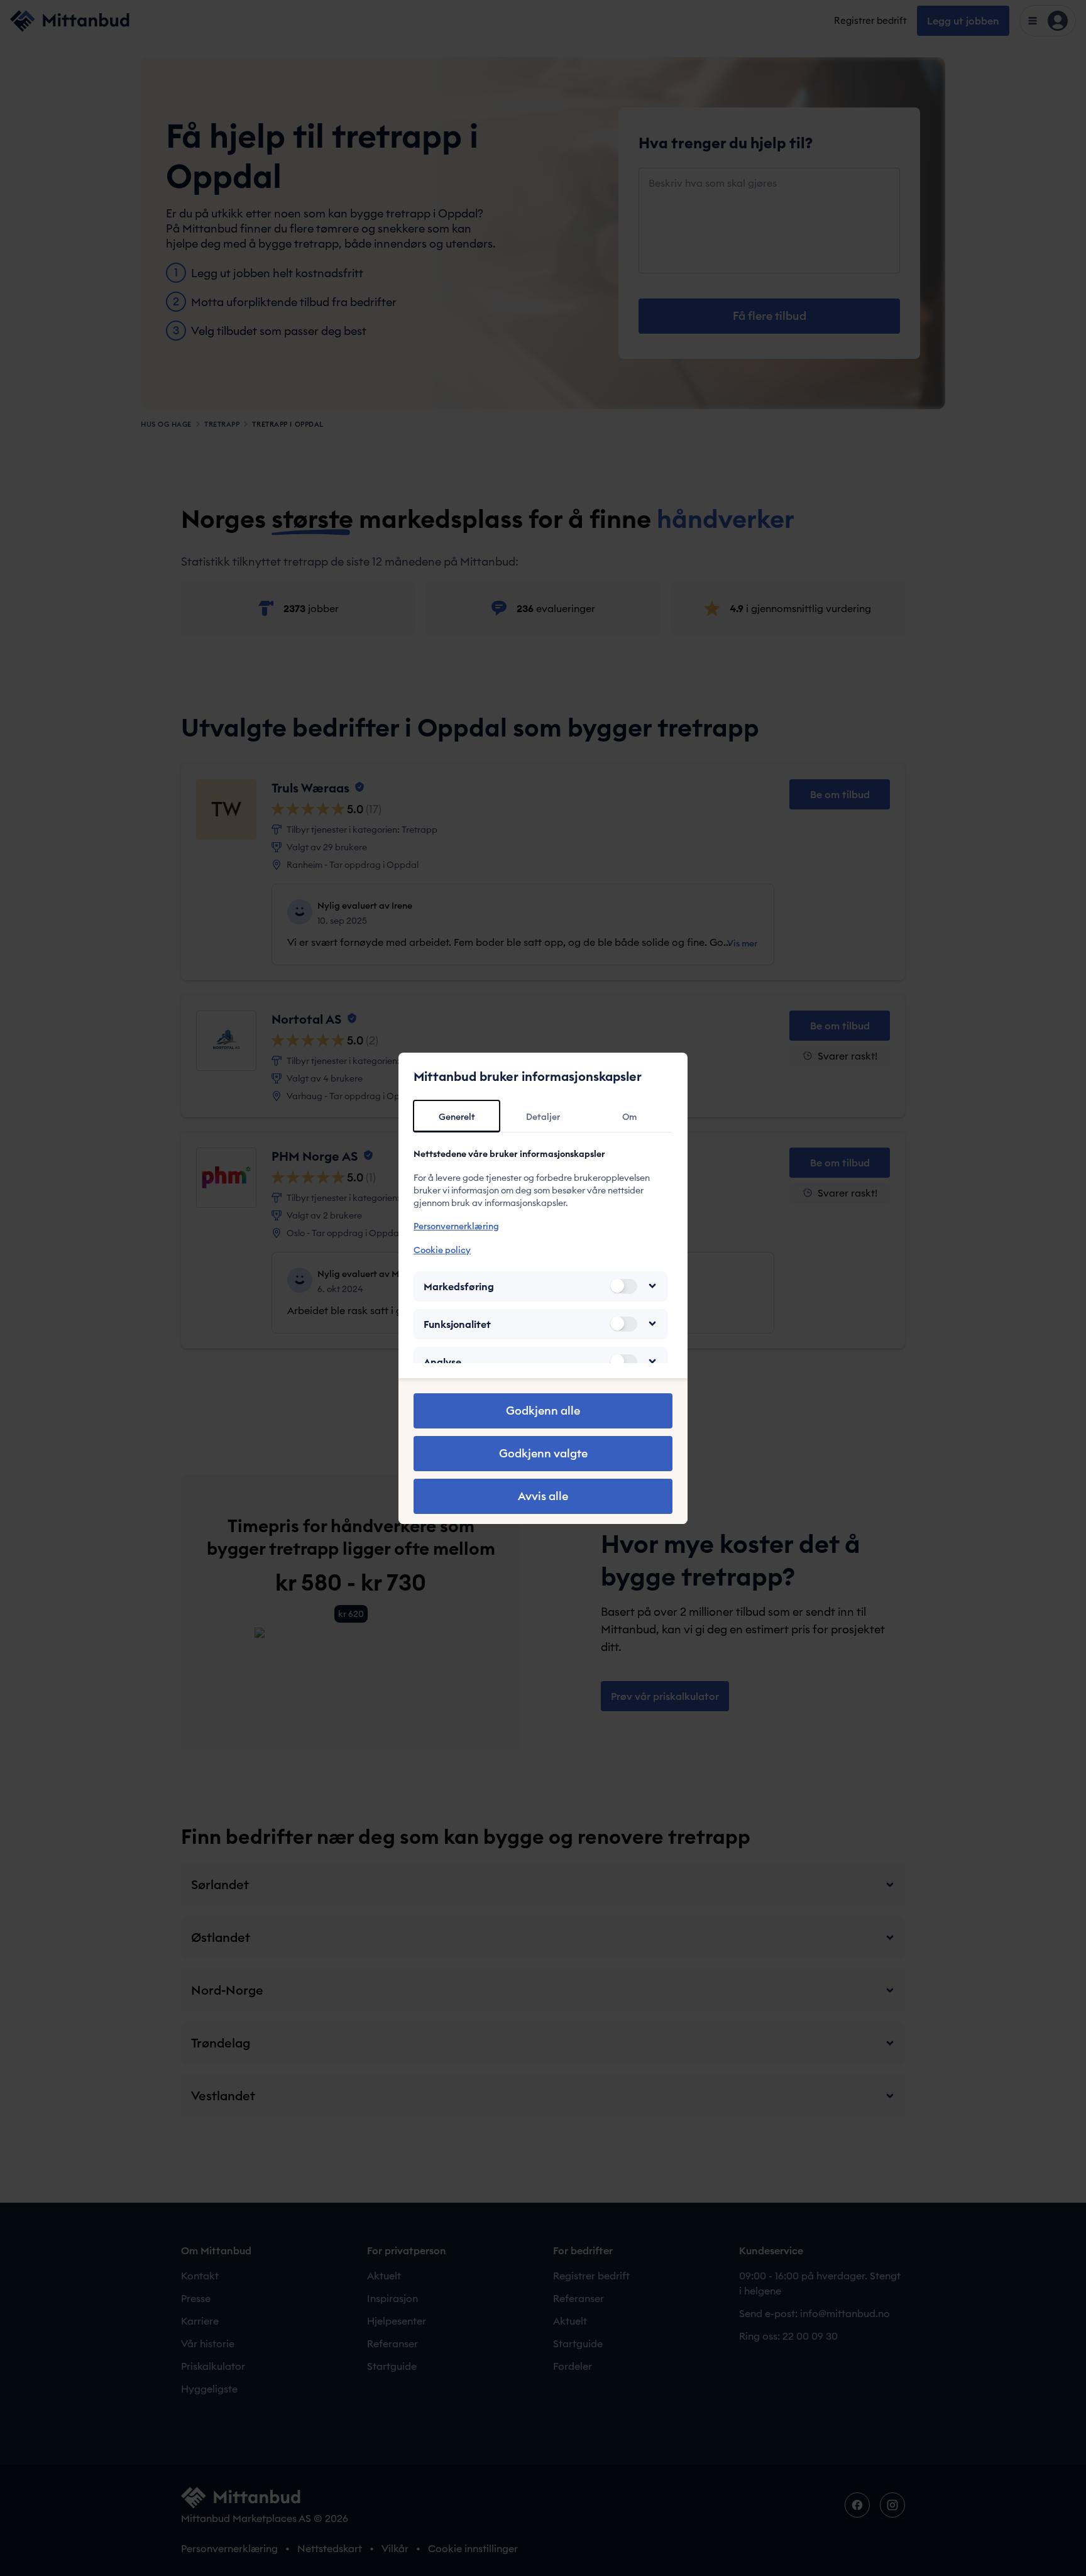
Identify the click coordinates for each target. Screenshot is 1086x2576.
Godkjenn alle (543, 1411)
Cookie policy (442, 1249)
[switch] (623, 1286)
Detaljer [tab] (543, 1117)
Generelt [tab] (457, 1117)
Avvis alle (543, 1496)
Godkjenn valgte (543, 1453)
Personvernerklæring (456, 1226)
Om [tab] (629, 1117)
